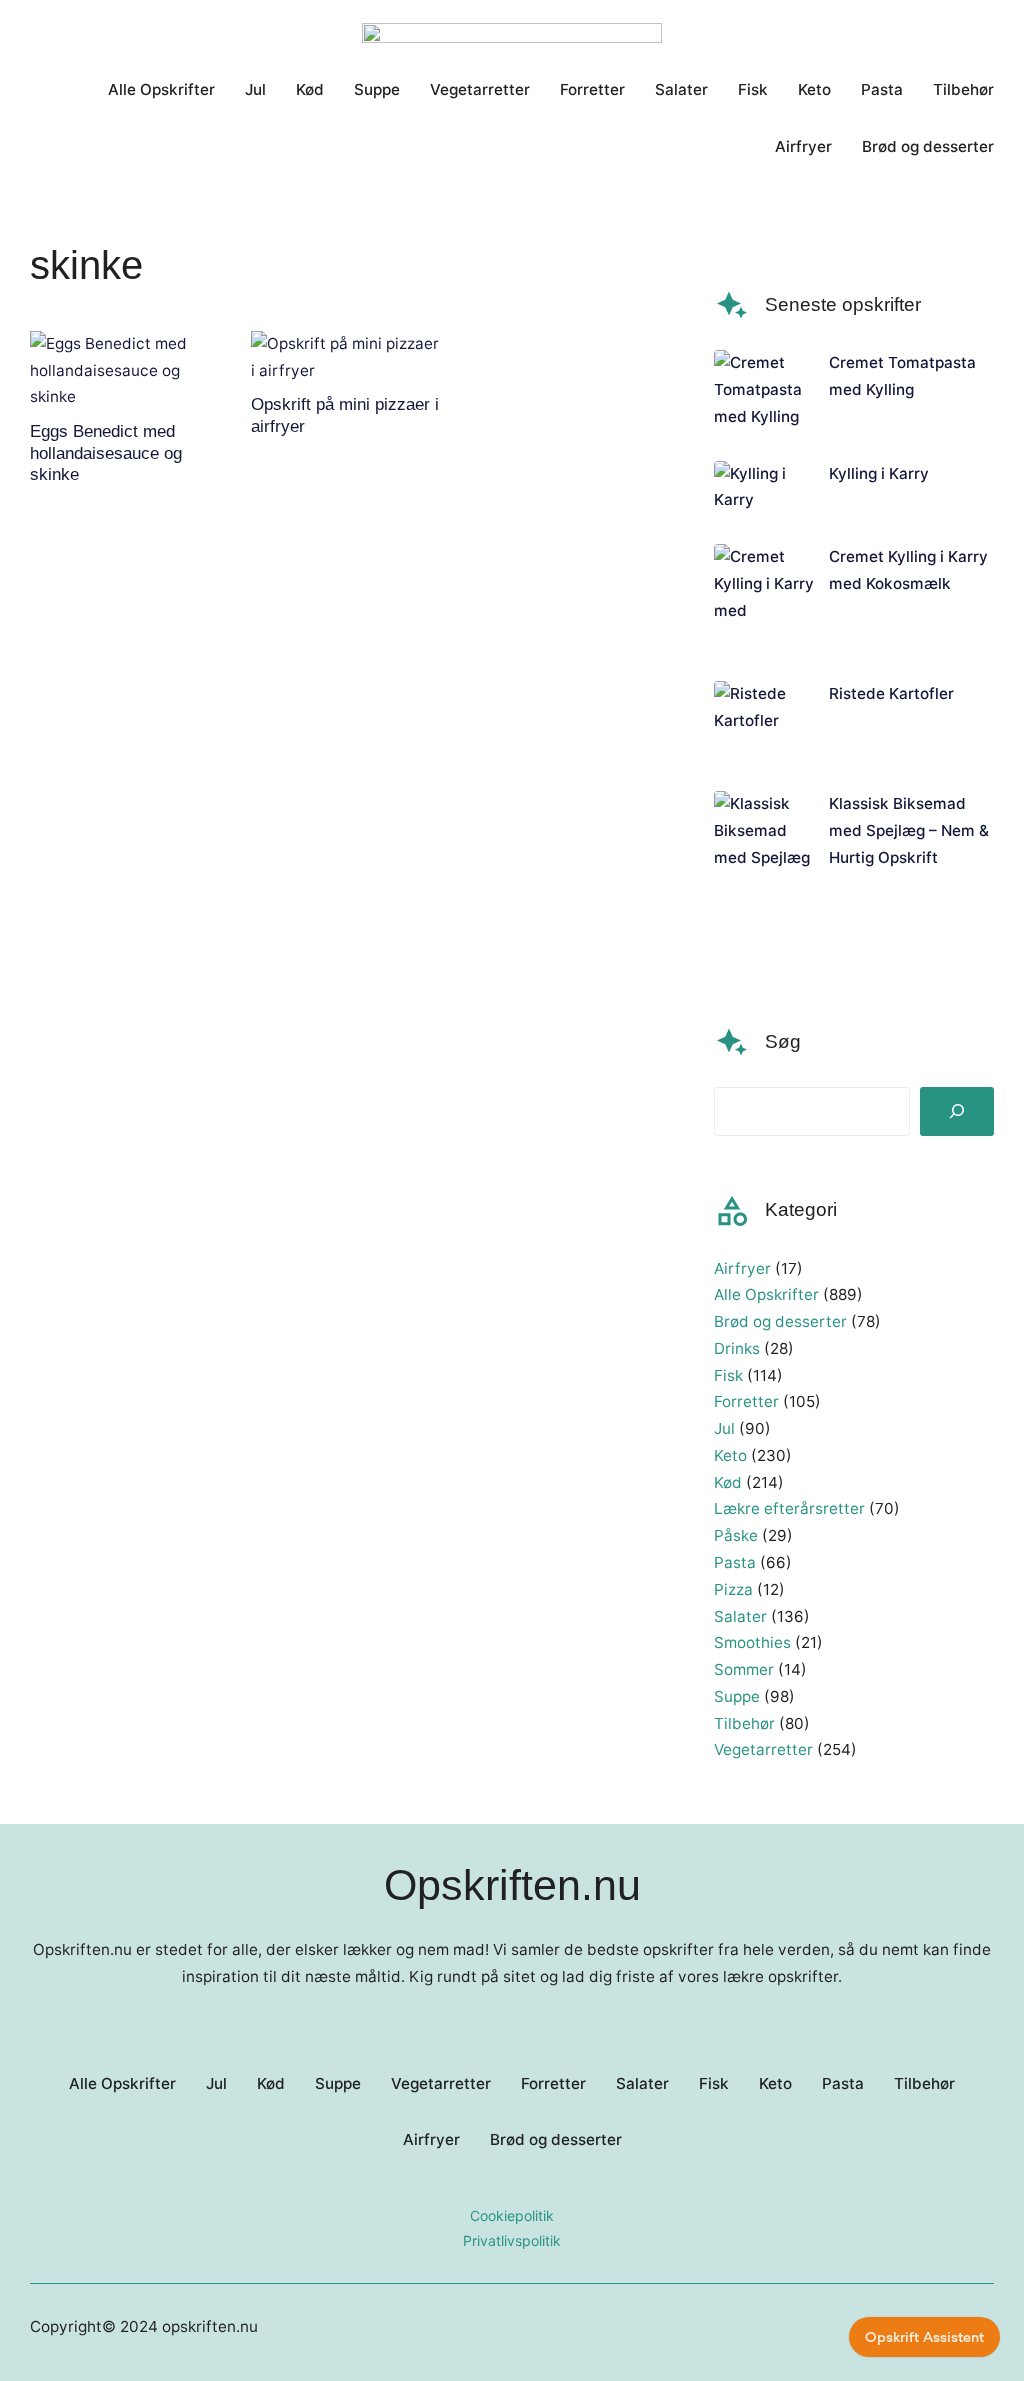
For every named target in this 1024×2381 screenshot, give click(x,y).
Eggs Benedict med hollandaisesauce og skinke (106, 453)
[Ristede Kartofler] (764, 721)
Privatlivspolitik (512, 2240)
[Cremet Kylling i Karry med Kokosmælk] (764, 597)
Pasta (735, 1562)
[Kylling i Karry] (764, 488)
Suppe (737, 1696)
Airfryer (742, 1268)
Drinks (737, 1348)
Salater (740, 1616)
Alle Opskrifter (766, 1294)
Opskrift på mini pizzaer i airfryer (345, 415)
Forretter (746, 1401)
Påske (736, 1535)
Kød (728, 1482)
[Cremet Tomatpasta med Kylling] (764, 390)
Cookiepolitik (512, 2215)
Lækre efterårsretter (789, 1508)
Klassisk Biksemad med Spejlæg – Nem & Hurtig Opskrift (909, 830)
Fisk (728, 1375)
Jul (724, 1428)
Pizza (733, 1589)
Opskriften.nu (512, 1885)
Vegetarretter (763, 1749)
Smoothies (752, 1642)
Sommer (744, 1669)
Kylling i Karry (879, 473)
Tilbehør (744, 1723)
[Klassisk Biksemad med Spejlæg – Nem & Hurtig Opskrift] (764, 871)
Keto (730, 1455)
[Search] (957, 1111)
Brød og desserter (780, 1321)
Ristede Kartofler (891, 693)
